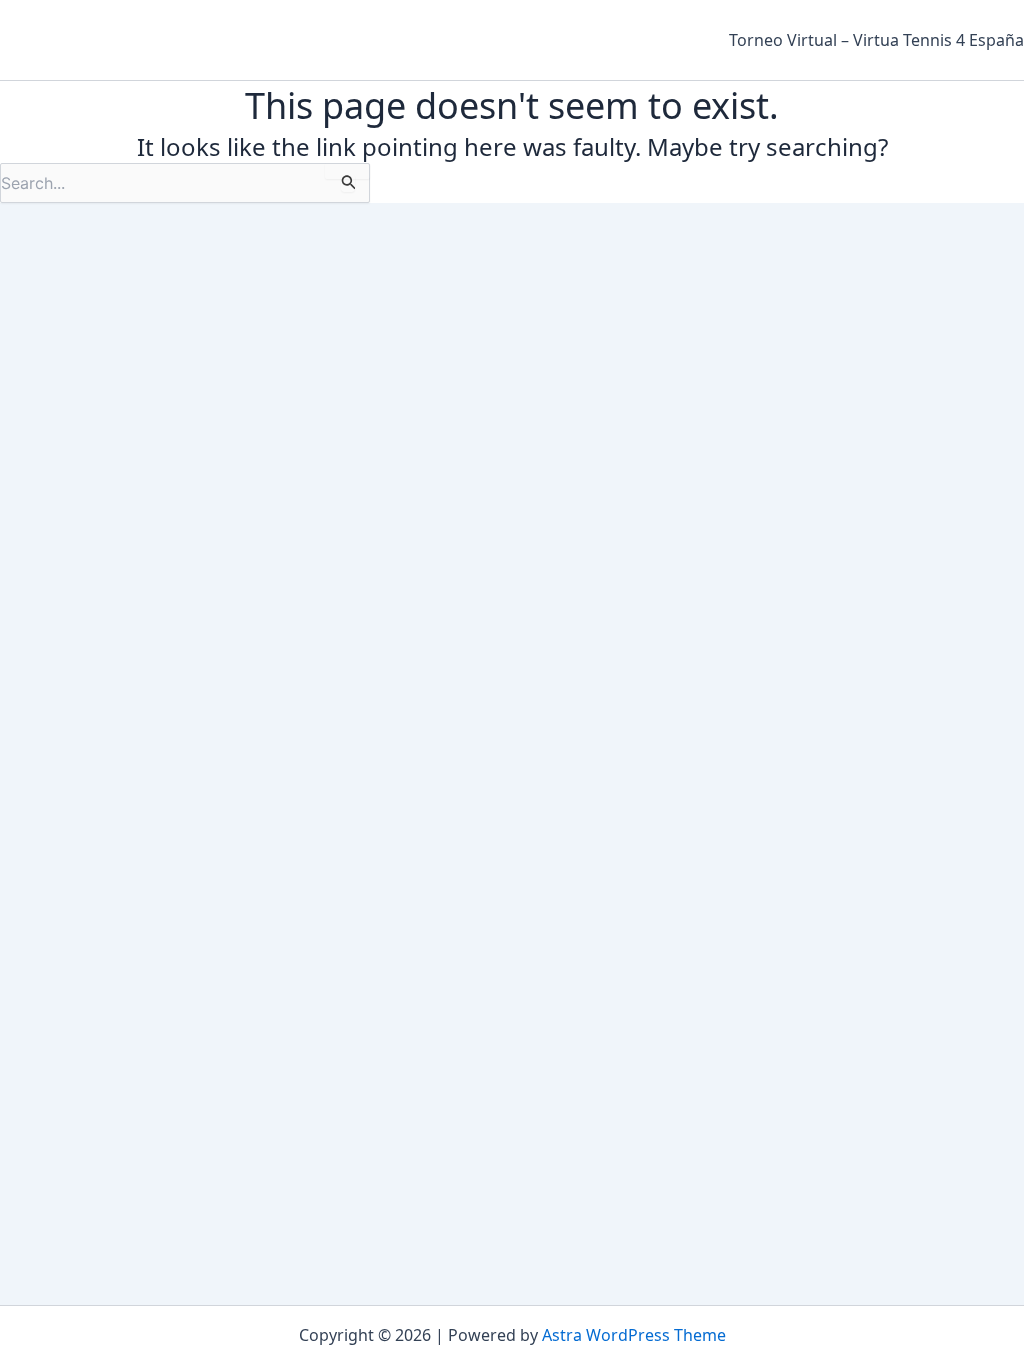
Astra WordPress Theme (634, 1335)
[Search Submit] (348, 183)
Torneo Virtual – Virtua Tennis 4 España (876, 40)
